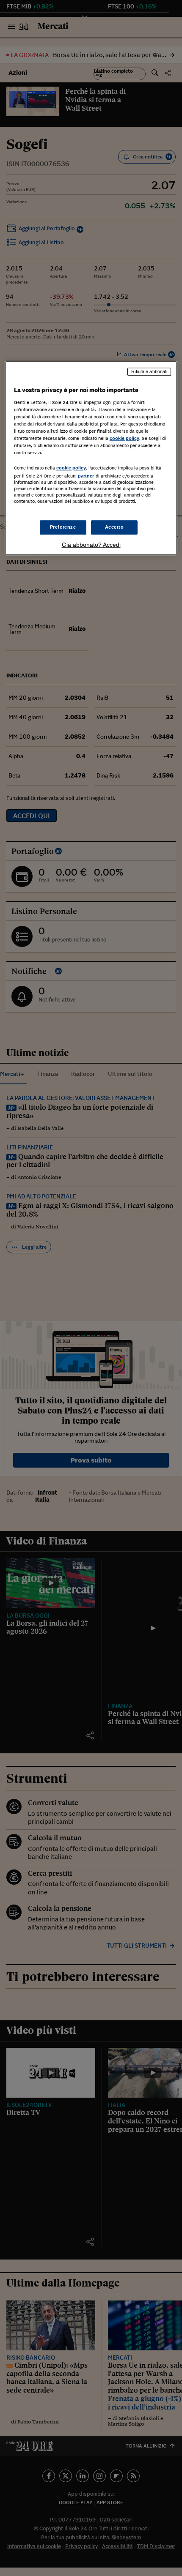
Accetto (114, 527)
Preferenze (63, 527)
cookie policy (124, 439)
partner (86, 476)
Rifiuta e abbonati (149, 372)
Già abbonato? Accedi (91, 545)
